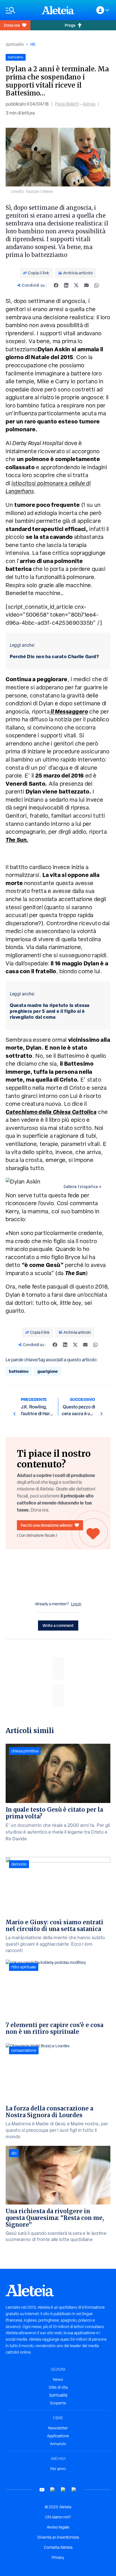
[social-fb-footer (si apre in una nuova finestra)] (53, 2490)
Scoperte (58, 2403)
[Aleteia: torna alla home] (58, 10)
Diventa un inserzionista (58, 2537)
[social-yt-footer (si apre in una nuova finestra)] (42, 2490)
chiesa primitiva (25, 1751)
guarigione (48, 1371)
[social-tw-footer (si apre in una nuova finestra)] (63, 2490)
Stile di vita (58, 2387)
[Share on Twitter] (76, 285)
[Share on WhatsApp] (97, 285)
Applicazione (58, 2436)
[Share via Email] (86, 285)
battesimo (19, 1371)
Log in (76, 1604)
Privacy (58, 2557)
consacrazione (24, 2050)
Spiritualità (15, 44)
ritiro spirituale (24, 1967)
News (58, 2379)
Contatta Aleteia (58, 2547)
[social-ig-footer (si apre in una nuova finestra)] (74, 2490)
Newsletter (58, 2428)
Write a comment (58, 1625)
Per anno (58, 2469)
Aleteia (89, 104)
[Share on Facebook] (56, 285)
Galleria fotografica (81, 1187)
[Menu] (21, 10)
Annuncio (58, 2444)
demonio (19, 1864)
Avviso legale (58, 2527)
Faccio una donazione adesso (47, 1525)
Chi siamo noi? (58, 2517)
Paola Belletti (67, 104)
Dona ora (12, 25)
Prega (70, 25)
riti (33, 44)
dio (14, 2153)
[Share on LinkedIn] (66, 285)
